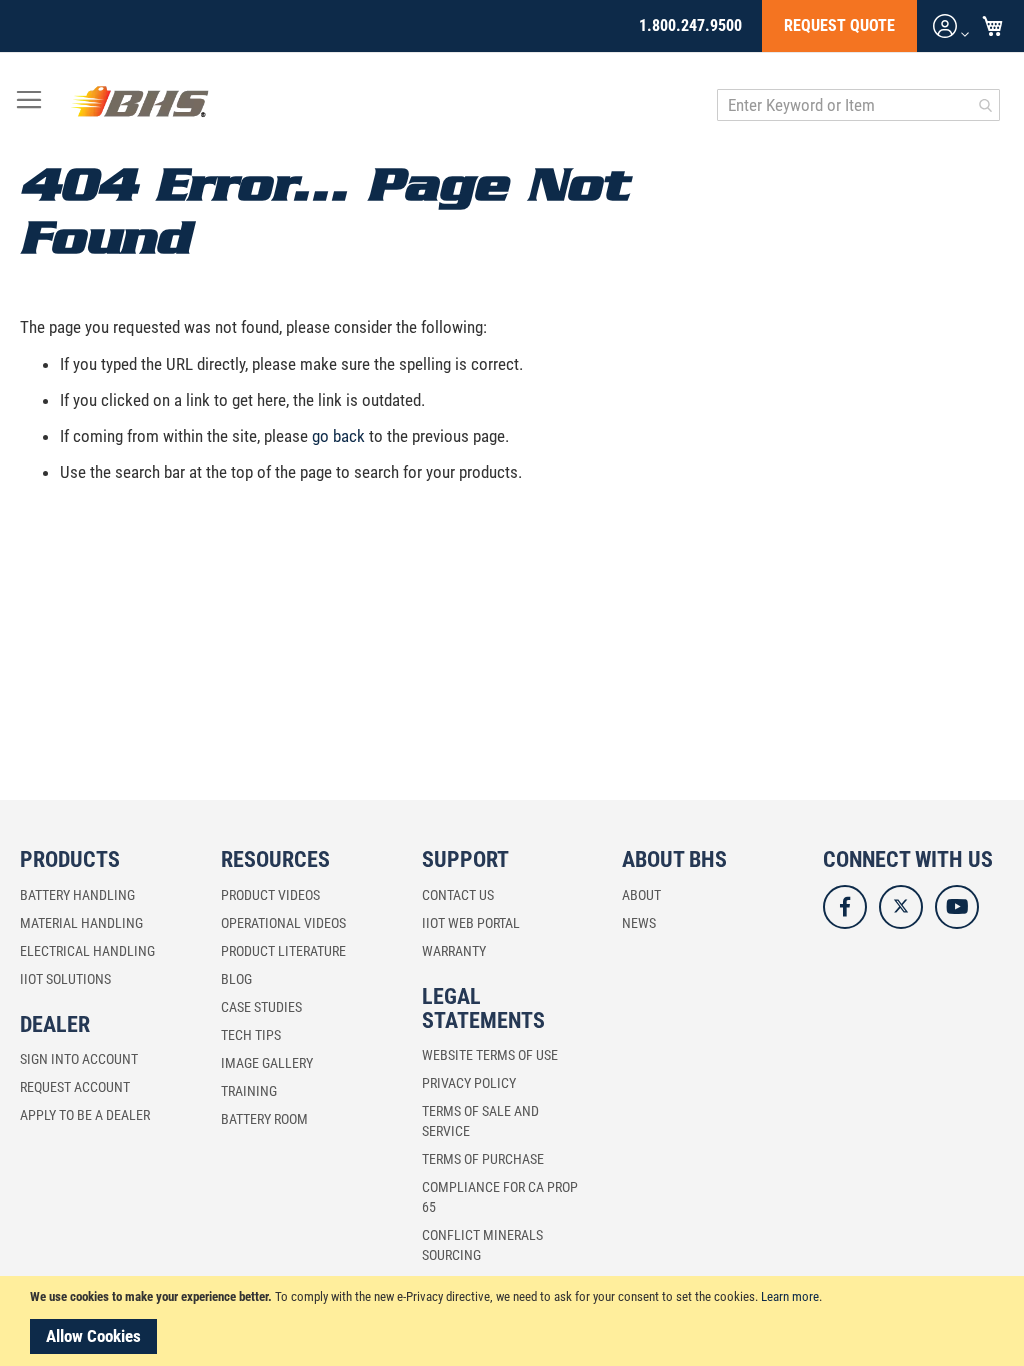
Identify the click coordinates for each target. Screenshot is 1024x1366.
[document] (515, 1321)
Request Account (75, 1087)
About (641, 895)
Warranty (454, 951)
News (639, 923)
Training (249, 1091)
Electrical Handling (87, 951)
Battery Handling (77, 895)
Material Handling (81, 923)
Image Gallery (267, 1063)
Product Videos (270, 895)
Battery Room (264, 1119)
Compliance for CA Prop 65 (500, 1197)
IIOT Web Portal (471, 923)
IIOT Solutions (65, 979)
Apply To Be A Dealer (85, 1115)
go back (338, 436)
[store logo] (140, 105)
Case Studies (261, 1007)
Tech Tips (251, 1035)
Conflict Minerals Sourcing (482, 1245)
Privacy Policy (469, 1083)
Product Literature (283, 951)
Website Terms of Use (490, 1055)
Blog (236, 979)
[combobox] (858, 105)
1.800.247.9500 (690, 25)
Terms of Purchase (483, 1159)
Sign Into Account (79, 1059)
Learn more (790, 1296)
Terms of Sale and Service (480, 1121)
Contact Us (458, 895)
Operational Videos (283, 923)
